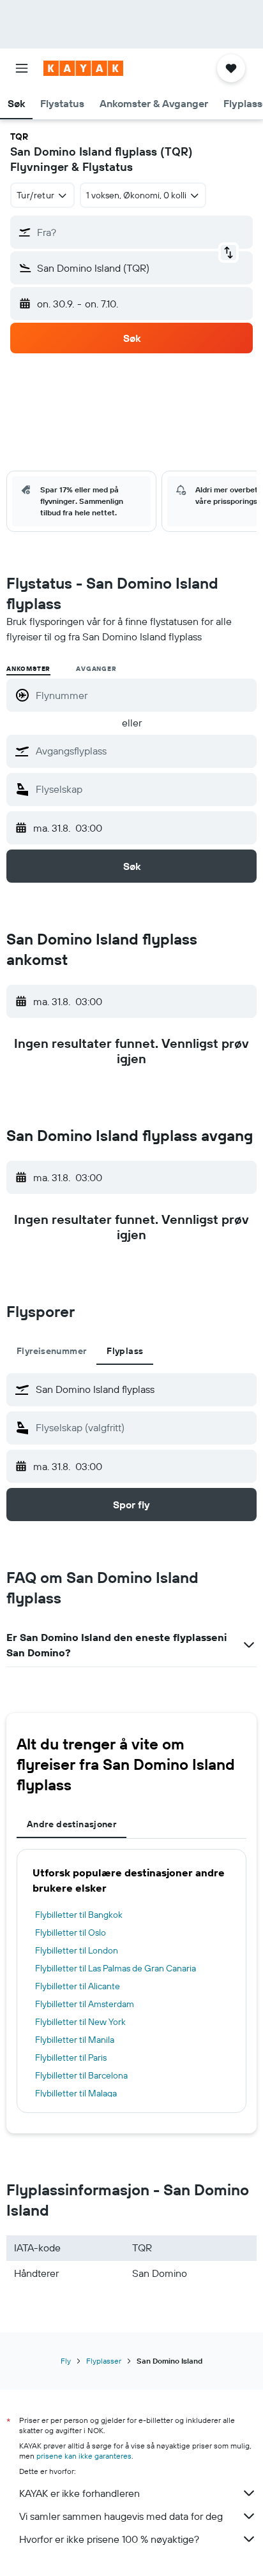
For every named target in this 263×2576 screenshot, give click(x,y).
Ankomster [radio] (28, 669)
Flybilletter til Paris (71, 2057)
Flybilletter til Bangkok (79, 1915)
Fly (66, 2361)
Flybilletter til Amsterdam (85, 2004)
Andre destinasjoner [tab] (71, 1824)
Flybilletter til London (77, 1950)
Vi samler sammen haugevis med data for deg (121, 2516)
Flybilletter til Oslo (71, 1932)
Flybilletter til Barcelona (81, 2075)
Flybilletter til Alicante (78, 1986)
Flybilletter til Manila (75, 2040)
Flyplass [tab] (125, 1351)
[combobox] (143, 751)
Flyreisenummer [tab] (51, 1351)
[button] (22, 68)
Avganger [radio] (96, 669)
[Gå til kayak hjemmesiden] (83, 68)
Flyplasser (104, 2361)
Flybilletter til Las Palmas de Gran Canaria (116, 1968)
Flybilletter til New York (80, 2022)
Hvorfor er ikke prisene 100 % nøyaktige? (109, 2539)
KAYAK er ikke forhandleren (79, 2493)
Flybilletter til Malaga (76, 2093)
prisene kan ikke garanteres (84, 2456)
